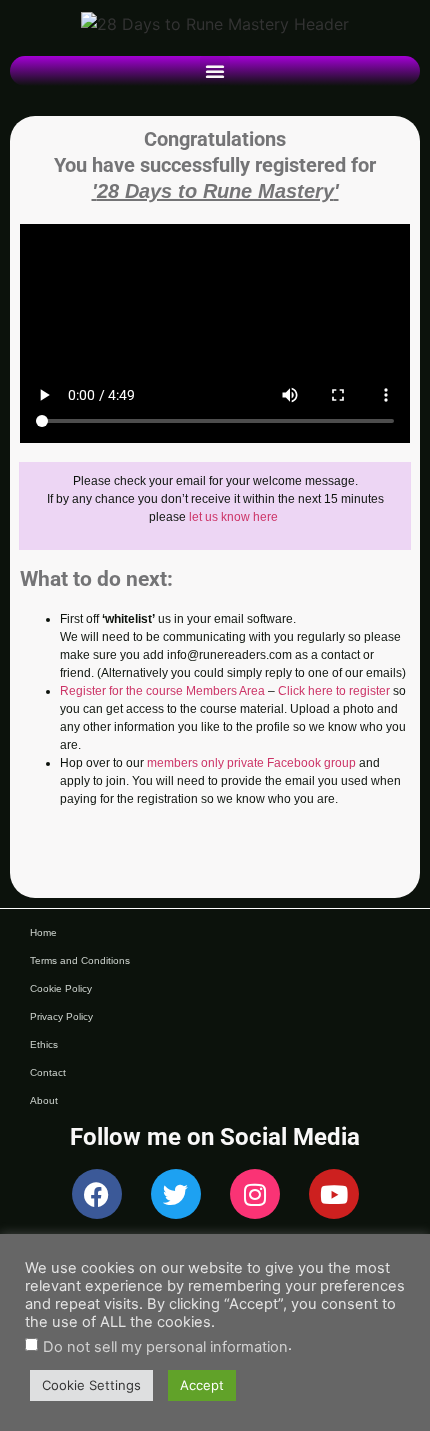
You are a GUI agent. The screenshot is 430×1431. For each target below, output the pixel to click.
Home (43, 932)
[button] (215, 71)
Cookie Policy (61, 988)
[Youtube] (334, 1194)
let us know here (233, 517)
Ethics (44, 1044)
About (44, 1100)
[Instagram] (255, 1194)
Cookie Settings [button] (91, 1385)
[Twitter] (176, 1194)
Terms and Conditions (80, 960)
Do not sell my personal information (165, 1347)
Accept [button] (202, 1385)
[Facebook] (97, 1194)
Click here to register (334, 691)
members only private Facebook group (251, 763)
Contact (48, 1072)
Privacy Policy (61, 1016)
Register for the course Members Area (162, 691)
